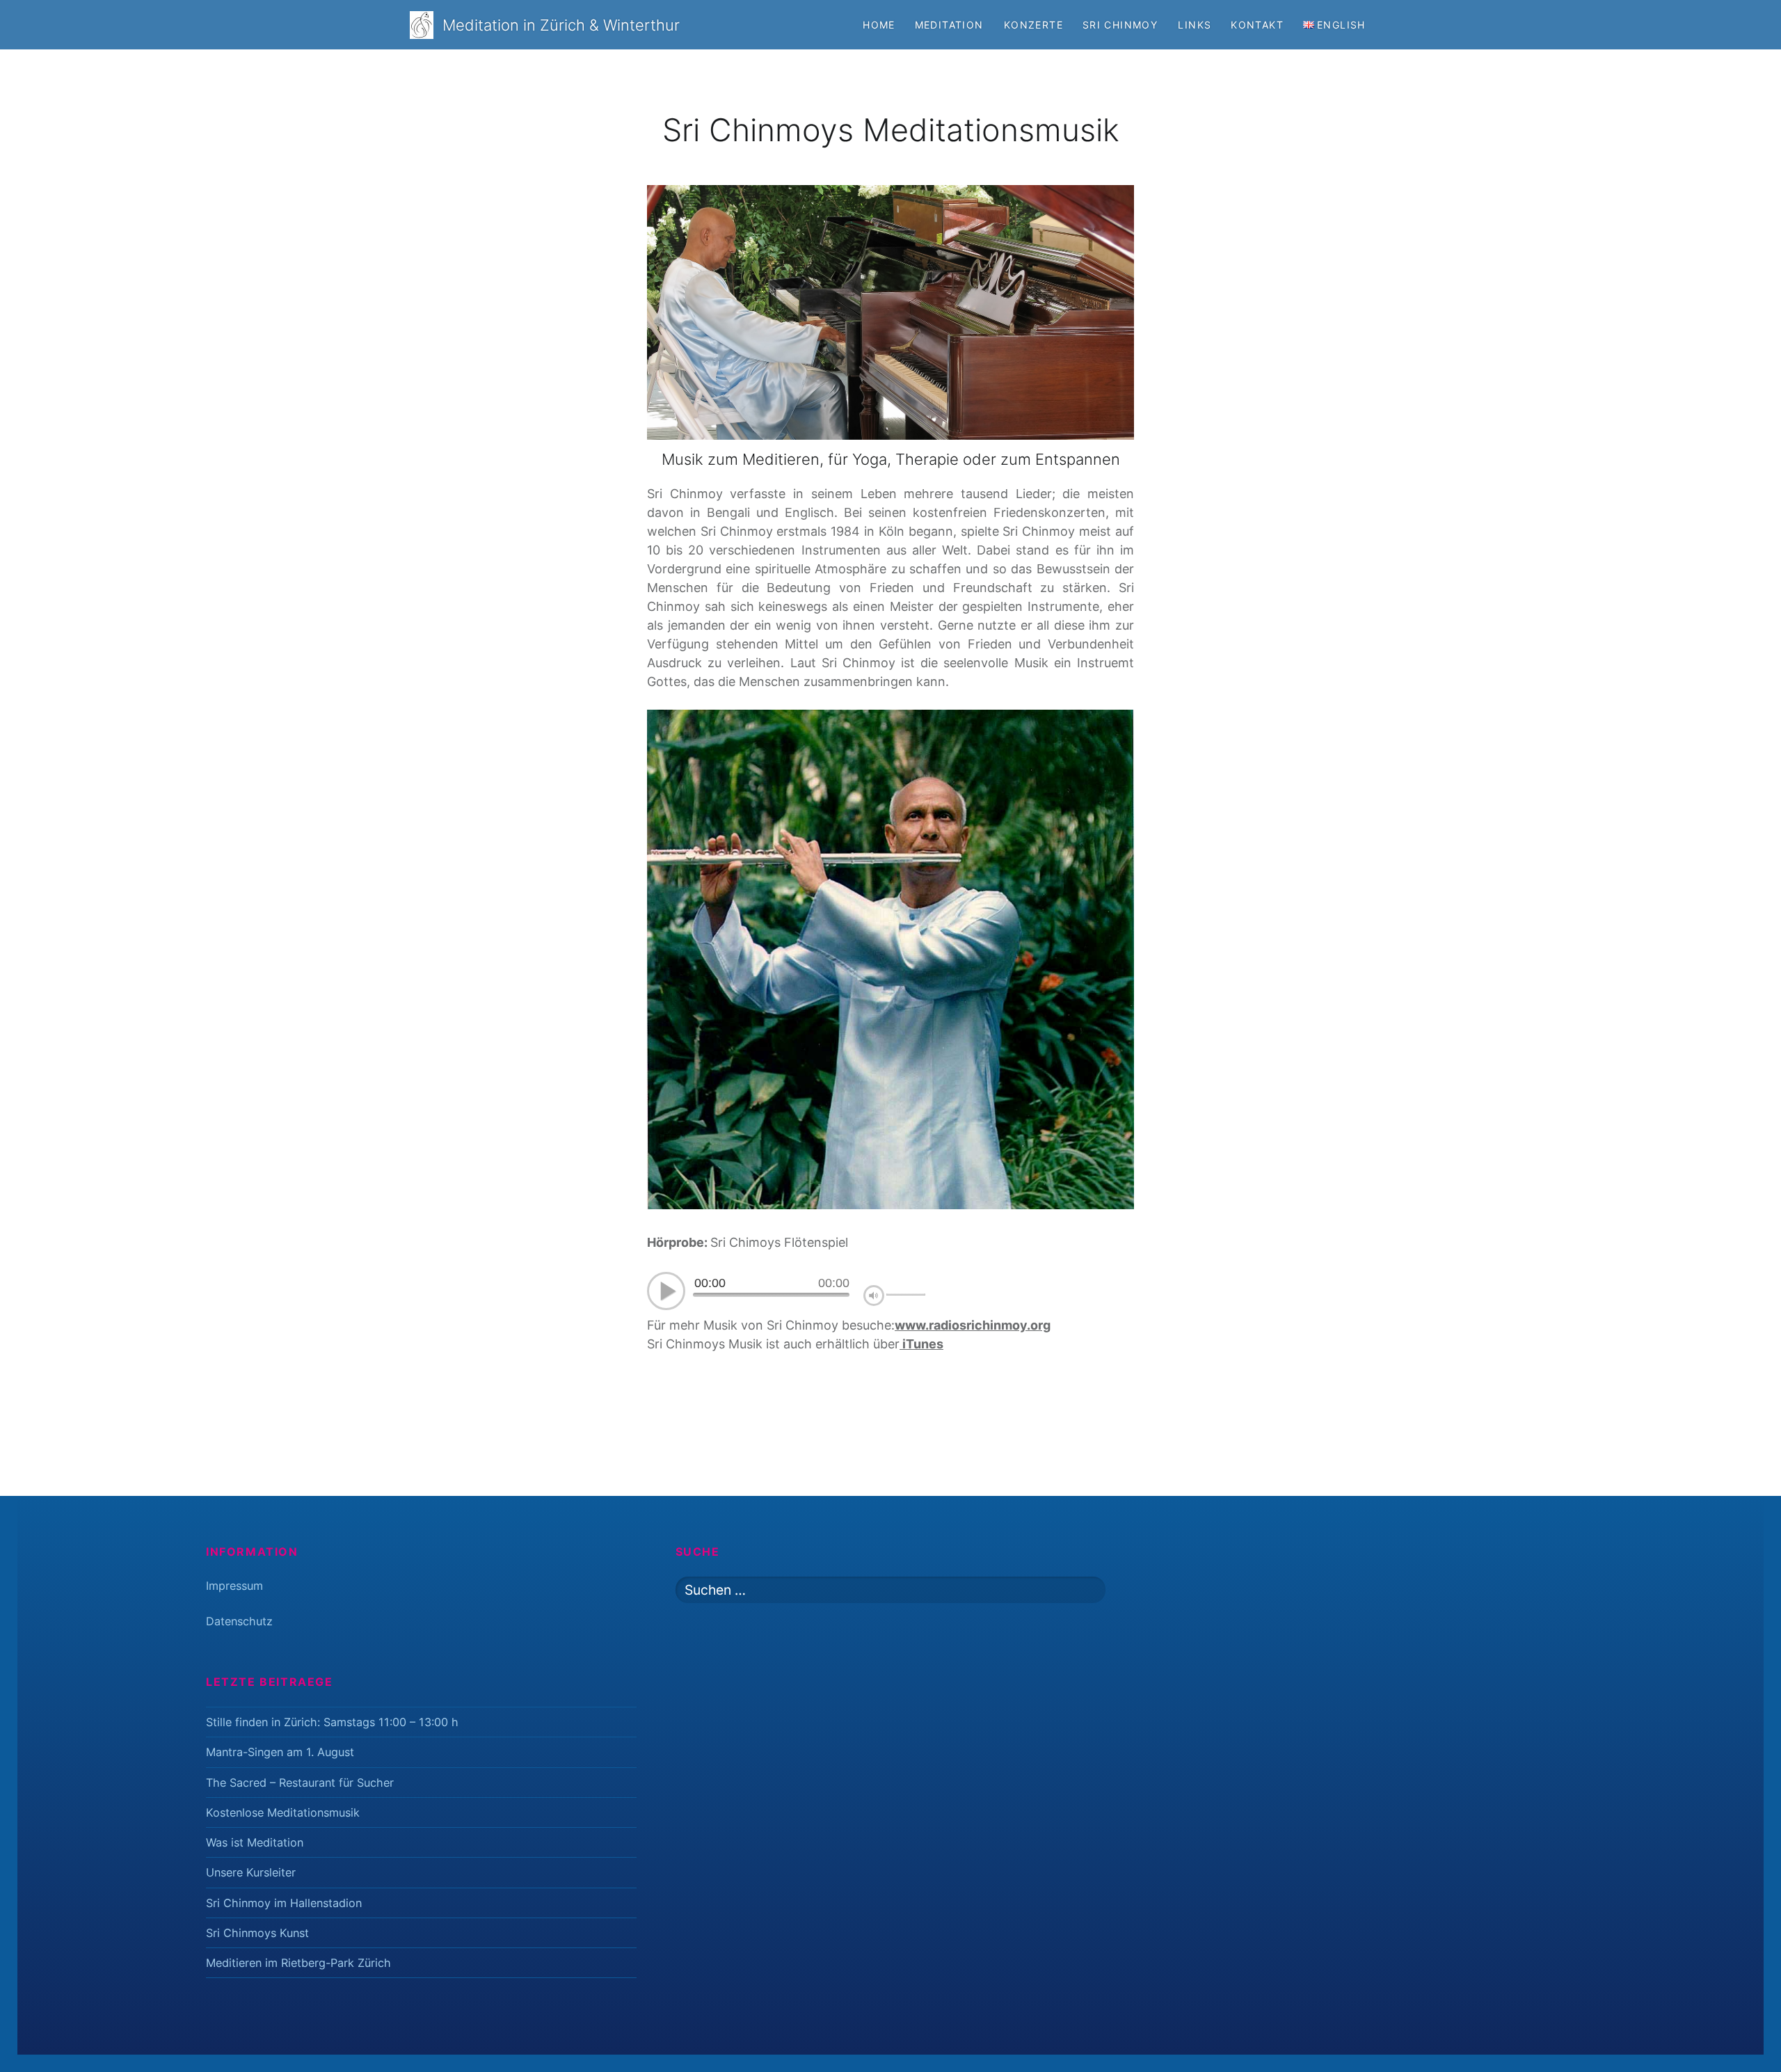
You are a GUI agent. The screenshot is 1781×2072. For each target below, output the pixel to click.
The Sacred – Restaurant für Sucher (300, 1783)
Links (1195, 25)
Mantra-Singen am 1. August (280, 1752)
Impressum (234, 1586)
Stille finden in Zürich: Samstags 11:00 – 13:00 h (332, 1722)
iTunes (921, 1344)
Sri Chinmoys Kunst (257, 1933)
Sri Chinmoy (1120, 25)
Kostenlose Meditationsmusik (283, 1812)
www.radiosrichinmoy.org (973, 1325)
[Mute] (875, 1295)
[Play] (666, 1295)
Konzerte (1033, 25)
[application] (786, 1293)
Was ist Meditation (255, 1842)
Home (879, 25)
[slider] (906, 1295)
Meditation (949, 25)
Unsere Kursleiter (251, 1872)
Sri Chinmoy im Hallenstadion (284, 1903)
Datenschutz (239, 1621)
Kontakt (1257, 25)
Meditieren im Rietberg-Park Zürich (298, 1963)
